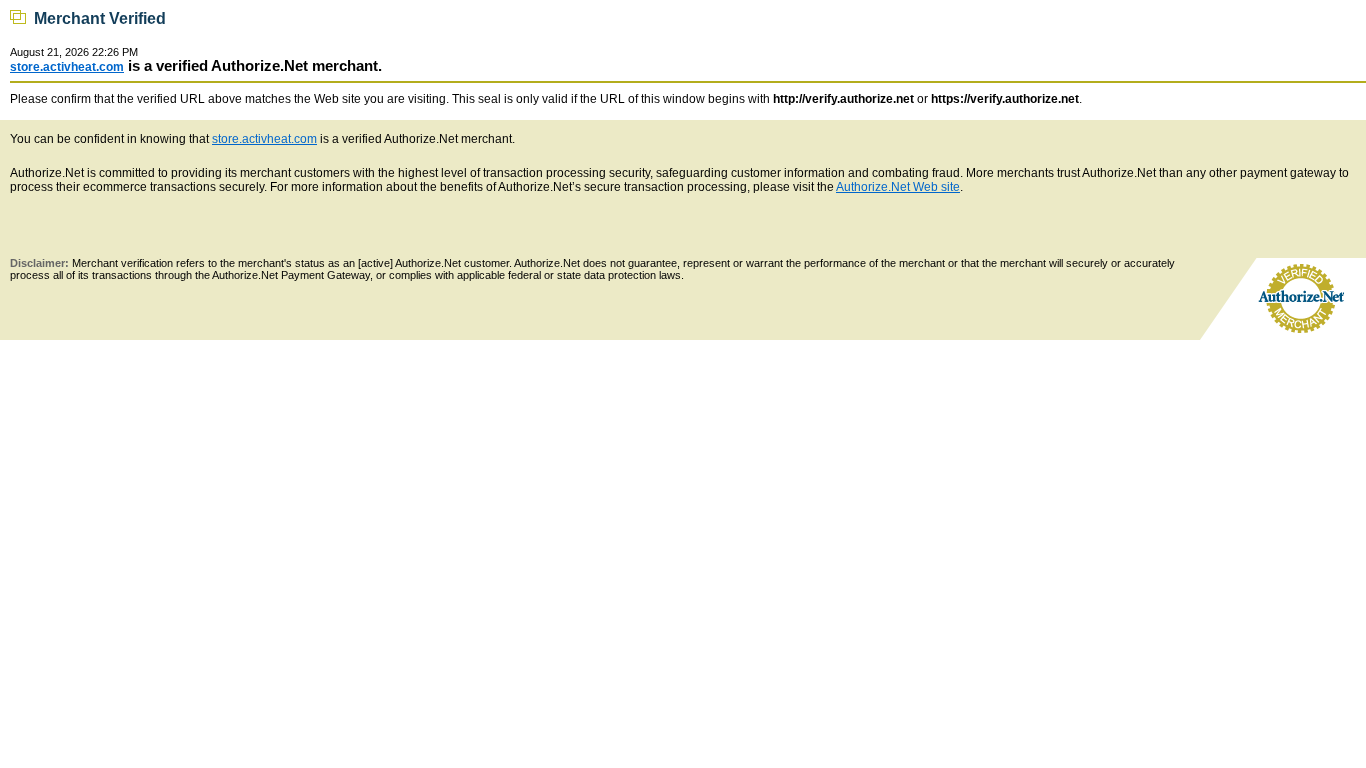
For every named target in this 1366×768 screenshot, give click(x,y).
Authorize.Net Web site (898, 187)
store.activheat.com (67, 67)
